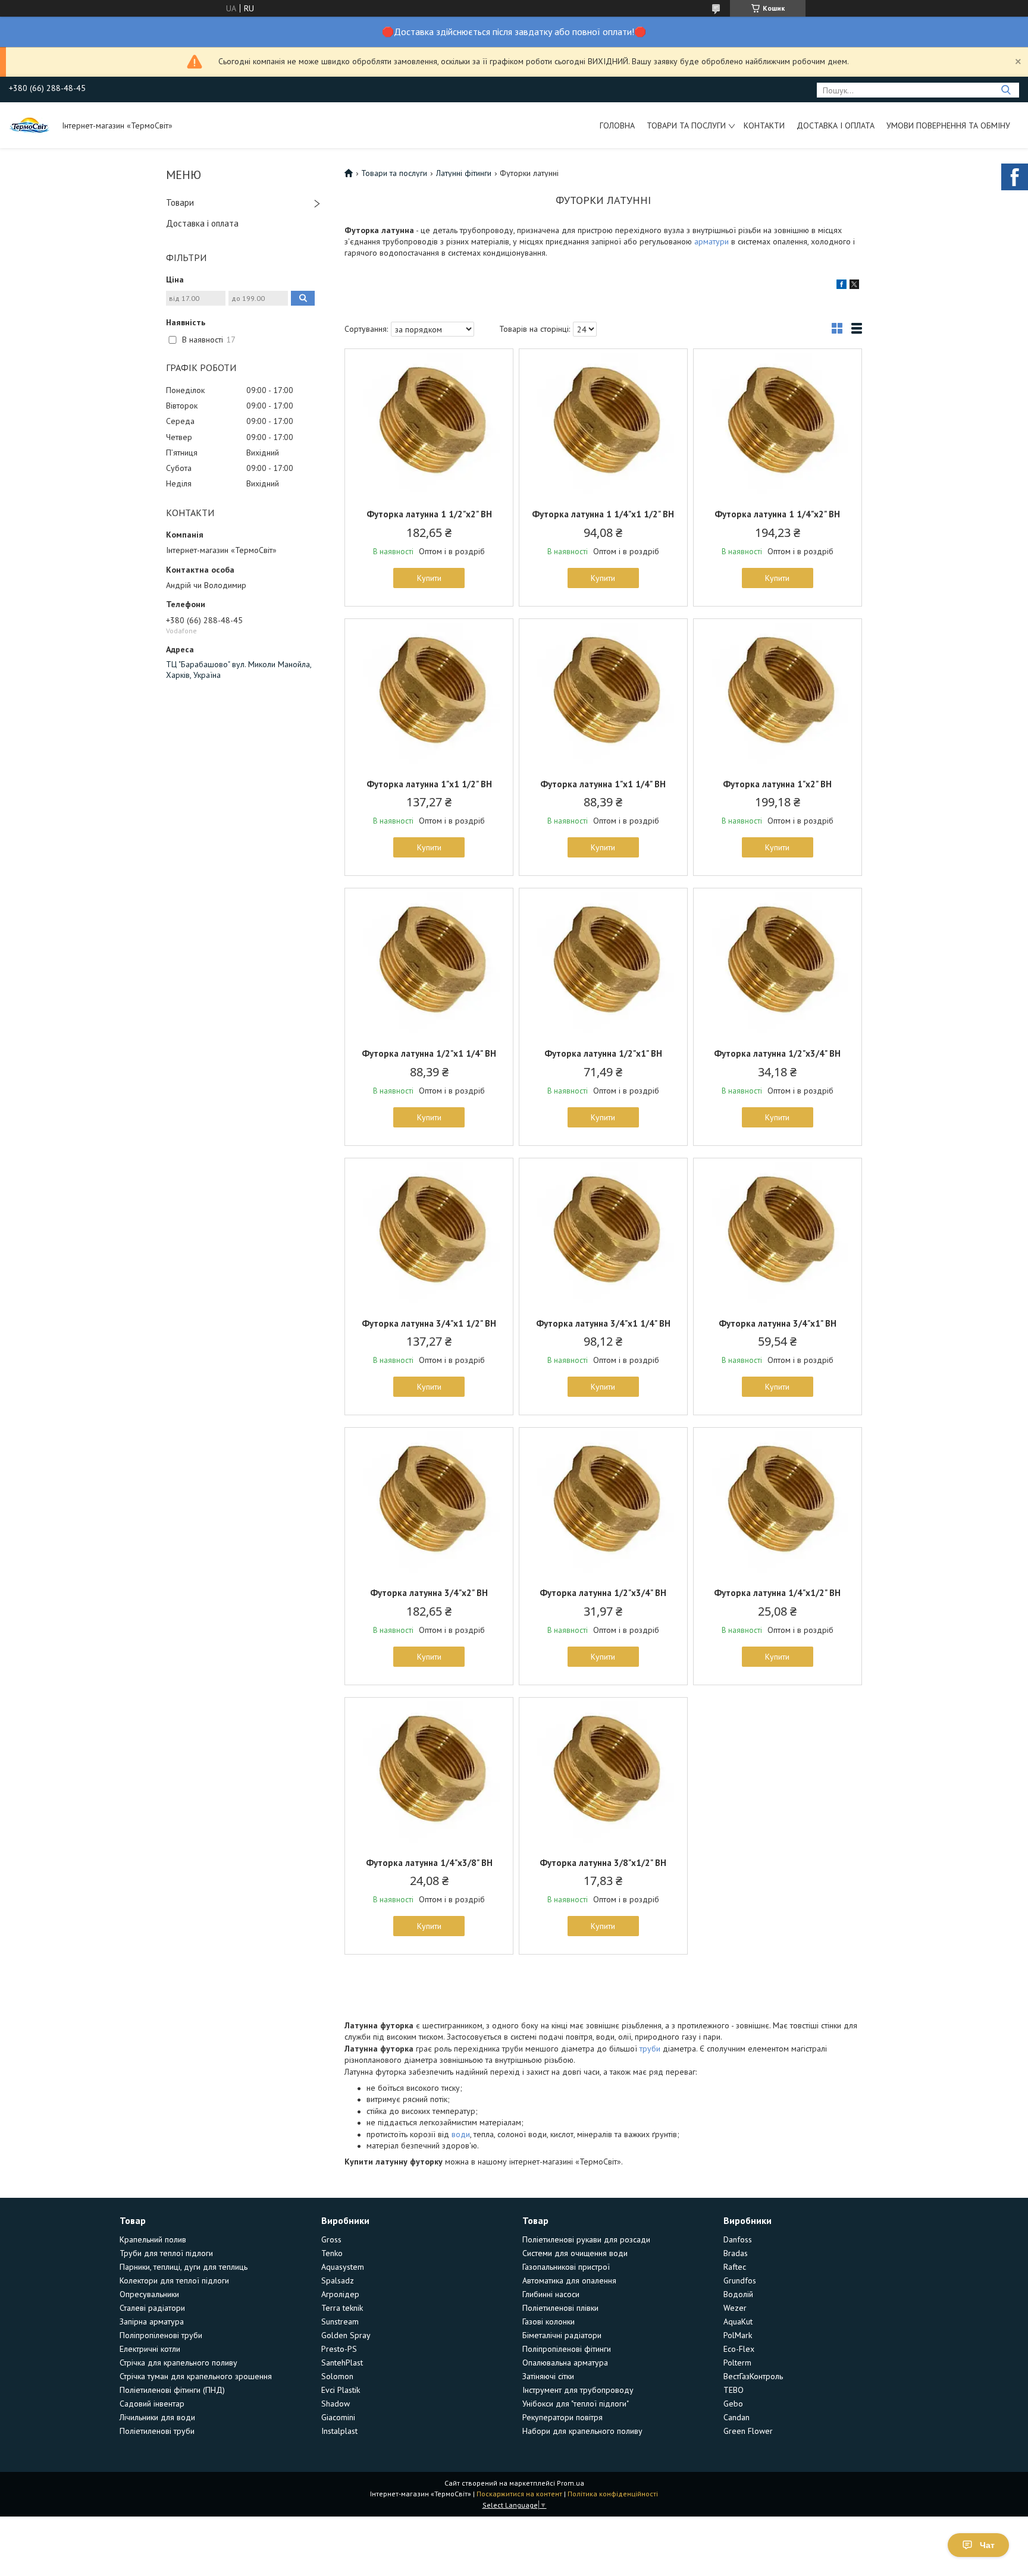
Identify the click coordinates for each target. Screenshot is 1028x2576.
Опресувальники (149, 2294)
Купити (429, 578)
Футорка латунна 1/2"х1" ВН (603, 1053)
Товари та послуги (686, 125)
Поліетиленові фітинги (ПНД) (172, 2390)
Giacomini (338, 2417)
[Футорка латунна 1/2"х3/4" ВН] (778, 963)
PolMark (738, 2335)
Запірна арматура (152, 2321)
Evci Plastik (341, 2390)
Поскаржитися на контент (519, 2494)
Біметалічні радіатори (562, 2335)
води (461, 2134)
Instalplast (339, 2431)
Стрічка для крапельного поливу (178, 2363)
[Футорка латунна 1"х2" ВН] (778, 693)
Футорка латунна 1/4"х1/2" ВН (777, 1593)
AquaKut (738, 2321)
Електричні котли (150, 2349)
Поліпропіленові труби (161, 2335)
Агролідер (340, 2294)
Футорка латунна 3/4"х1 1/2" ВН (429, 1323)
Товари (180, 202)
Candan (736, 2417)
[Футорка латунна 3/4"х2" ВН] (429, 1502)
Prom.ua (571, 2483)
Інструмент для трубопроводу (578, 2390)
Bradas (736, 2253)
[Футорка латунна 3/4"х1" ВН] (778, 1233)
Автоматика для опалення (569, 2280)
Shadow (336, 2404)
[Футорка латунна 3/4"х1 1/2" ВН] (429, 1233)
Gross (331, 2239)
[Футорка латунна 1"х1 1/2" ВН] (429, 693)
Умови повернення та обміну (948, 125)
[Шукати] (1006, 90)
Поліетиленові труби (157, 2431)
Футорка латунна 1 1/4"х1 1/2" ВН (603, 514)
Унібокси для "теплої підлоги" (576, 2404)
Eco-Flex (739, 2349)
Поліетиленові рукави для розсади (586, 2239)
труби (650, 2049)
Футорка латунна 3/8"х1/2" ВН (603, 1863)
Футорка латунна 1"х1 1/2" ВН (429, 784)
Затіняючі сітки (548, 2376)
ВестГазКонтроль (753, 2376)
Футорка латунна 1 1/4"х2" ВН (777, 514)
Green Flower (748, 2431)
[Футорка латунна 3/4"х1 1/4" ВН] (603, 1233)
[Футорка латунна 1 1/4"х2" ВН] (778, 423)
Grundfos (740, 2280)
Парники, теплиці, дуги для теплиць (184, 2267)
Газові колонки (549, 2321)
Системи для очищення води (575, 2253)
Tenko (332, 2253)
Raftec (735, 2267)
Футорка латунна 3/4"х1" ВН (778, 1323)
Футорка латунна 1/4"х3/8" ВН (429, 1863)
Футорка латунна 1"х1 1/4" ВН (603, 784)
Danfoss (738, 2239)
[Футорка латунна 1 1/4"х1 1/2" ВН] (603, 423)
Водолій (738, 2294)
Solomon (337, 2376)
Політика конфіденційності (613, 2494)
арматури (712, 241)
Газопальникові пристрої (566, 2267)
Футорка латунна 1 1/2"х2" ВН (429, 514)
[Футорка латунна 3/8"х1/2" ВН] (603, 1772)
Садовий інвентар (152, 2404)
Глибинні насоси (551, 2294)
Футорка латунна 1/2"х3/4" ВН (777, 1053)
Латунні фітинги (464, 173)
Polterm (737, 2363)
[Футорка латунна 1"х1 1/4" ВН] (603, 693)
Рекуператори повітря (562, 2417)
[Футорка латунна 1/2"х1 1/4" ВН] (429, 963)
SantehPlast (342, 2363)
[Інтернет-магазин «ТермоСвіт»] (30, 125)
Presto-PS (339, 2349)
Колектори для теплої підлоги (174, 2280)
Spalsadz (338, 2280)
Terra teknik (342, 2308)
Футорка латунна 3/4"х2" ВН (429, 1593)
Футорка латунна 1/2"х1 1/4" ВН (429, 1053)
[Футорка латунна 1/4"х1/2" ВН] (778, 1502)
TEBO (734, 2390)
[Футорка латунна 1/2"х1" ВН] (603, 963)
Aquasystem (343, 2267)
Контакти (764, 125)
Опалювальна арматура (565, 2363)
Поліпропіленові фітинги (567, 2349)
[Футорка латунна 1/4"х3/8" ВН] (429, 1772)
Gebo (733, 2404)
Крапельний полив (153, 2239)
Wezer (735, 2308)
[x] (854, 286)
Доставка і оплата (836, 125)
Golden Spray (346, 2335)
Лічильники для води (157, 2417)
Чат (987, 2545)
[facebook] (841, 286)
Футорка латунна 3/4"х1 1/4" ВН (603, 1323)
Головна (617, 125)
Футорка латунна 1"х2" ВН (777, 784)
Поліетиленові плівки (560, 2308)
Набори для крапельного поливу (582, 2431)
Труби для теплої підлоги (166, 2253)
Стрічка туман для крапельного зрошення (196, 2376)
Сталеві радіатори (152, 2308)
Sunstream (340, 2321)
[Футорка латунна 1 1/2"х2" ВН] (429, 423)
